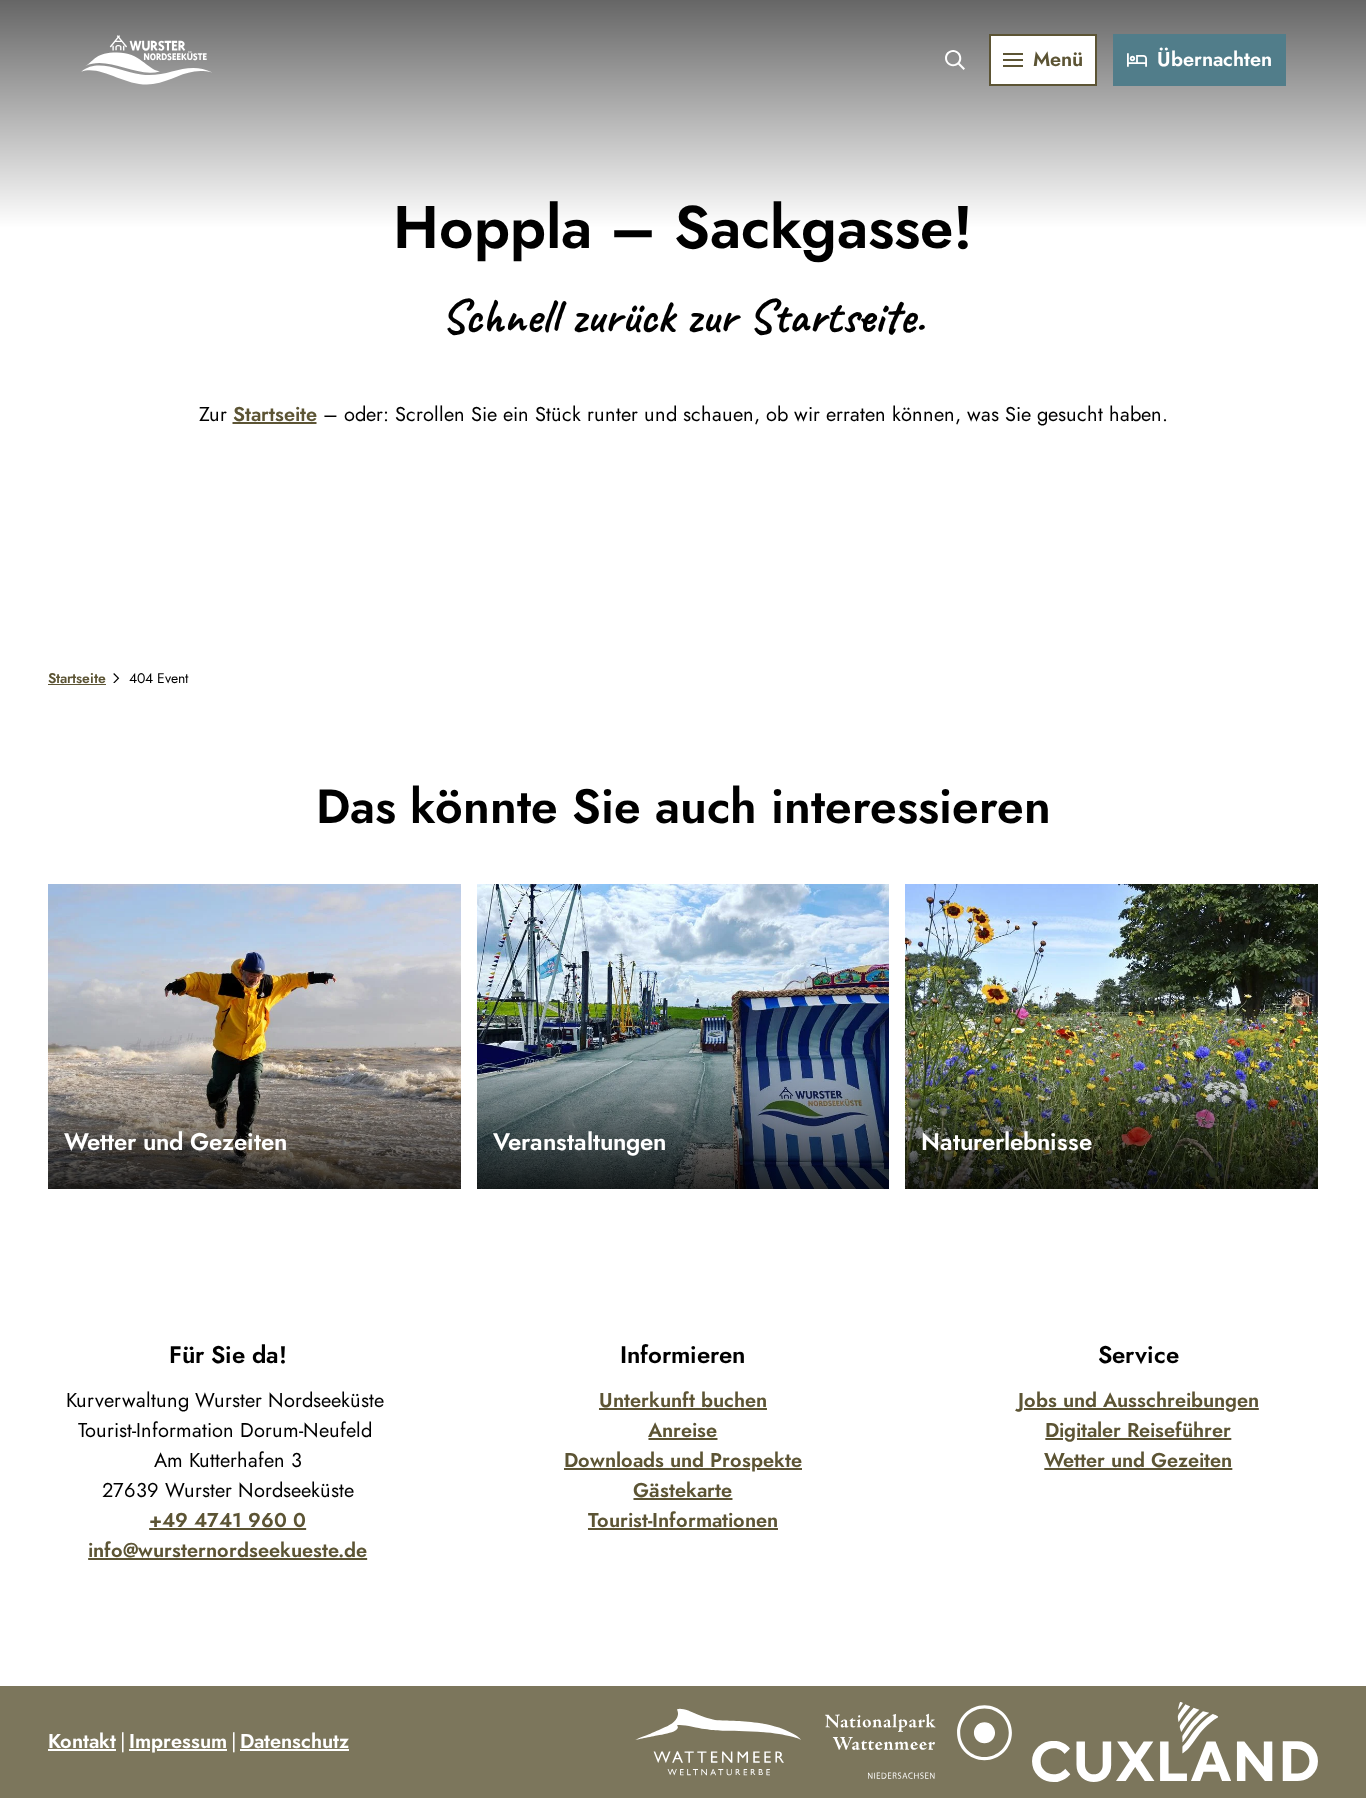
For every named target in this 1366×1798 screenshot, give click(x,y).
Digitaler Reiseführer (1138, 1430)
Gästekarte (682, 1490)
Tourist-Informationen (683, 1520)
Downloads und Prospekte (683, 1460)
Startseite (275, 414)
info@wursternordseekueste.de (227, 1550)
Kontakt (82, 1741)
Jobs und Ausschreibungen (1138, 1400)
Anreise (682, 1430)
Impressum (178, 1741)
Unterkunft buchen (683, 1400)
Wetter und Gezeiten (1138, 1460)
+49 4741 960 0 (227, 1520)
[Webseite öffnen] (718, 1742)
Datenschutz (294, 1741)
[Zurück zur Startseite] (147, 60)
